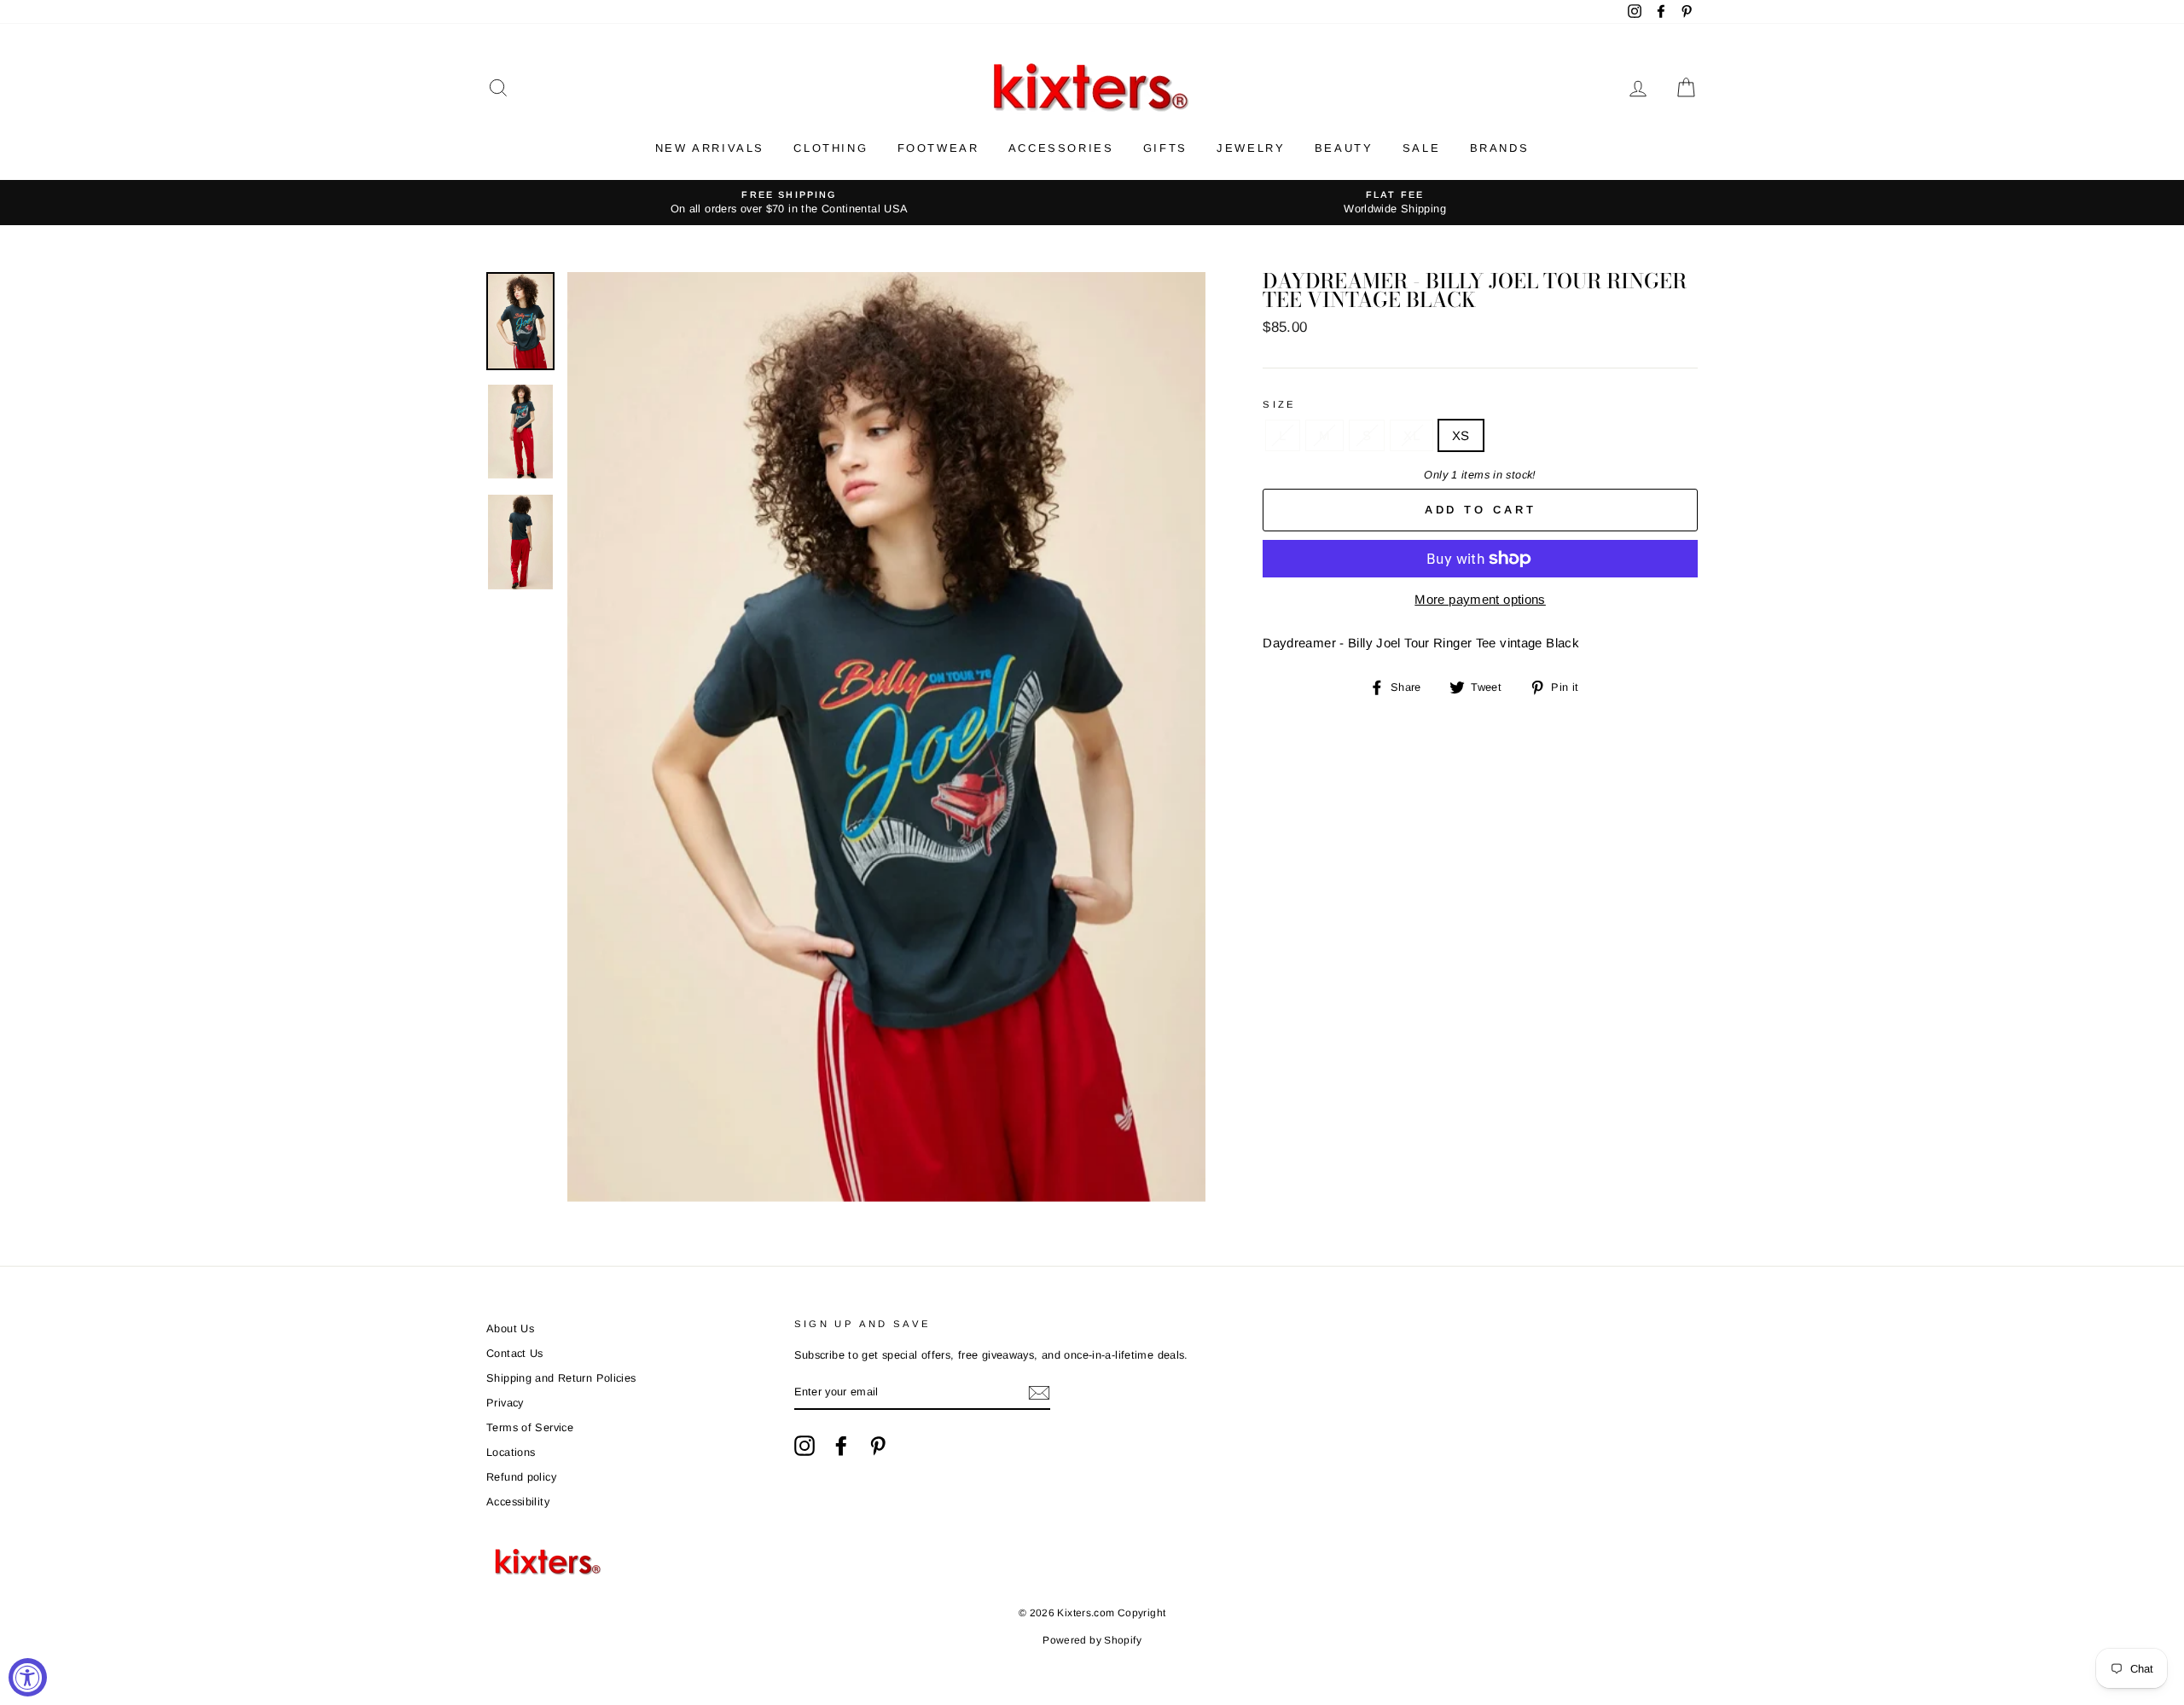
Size (1280, 404)
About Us (510, 1328)
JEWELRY (1251, 148)
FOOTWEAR (938, 148)
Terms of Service (530, 1427)
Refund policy (521, 1477)
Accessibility (518, 1502)
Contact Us (515, 1353)
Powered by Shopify (1092, 1640)
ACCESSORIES (1061, 148)
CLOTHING (831, 148)
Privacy (505, 1403)
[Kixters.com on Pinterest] (878, 1446)
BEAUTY (1344, 148)
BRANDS (1500, 148)
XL (1411, 435)
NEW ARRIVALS (710, 148)
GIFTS (1165, 148)
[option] (789, 203)
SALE (1421, 148)
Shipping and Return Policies (561, 1378)
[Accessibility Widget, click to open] (28, 1677)
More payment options (1480, 599)
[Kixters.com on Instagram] (804, 1446)
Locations (511, 1452)
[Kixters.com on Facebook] (841, 1446)
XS (1461, 435)
